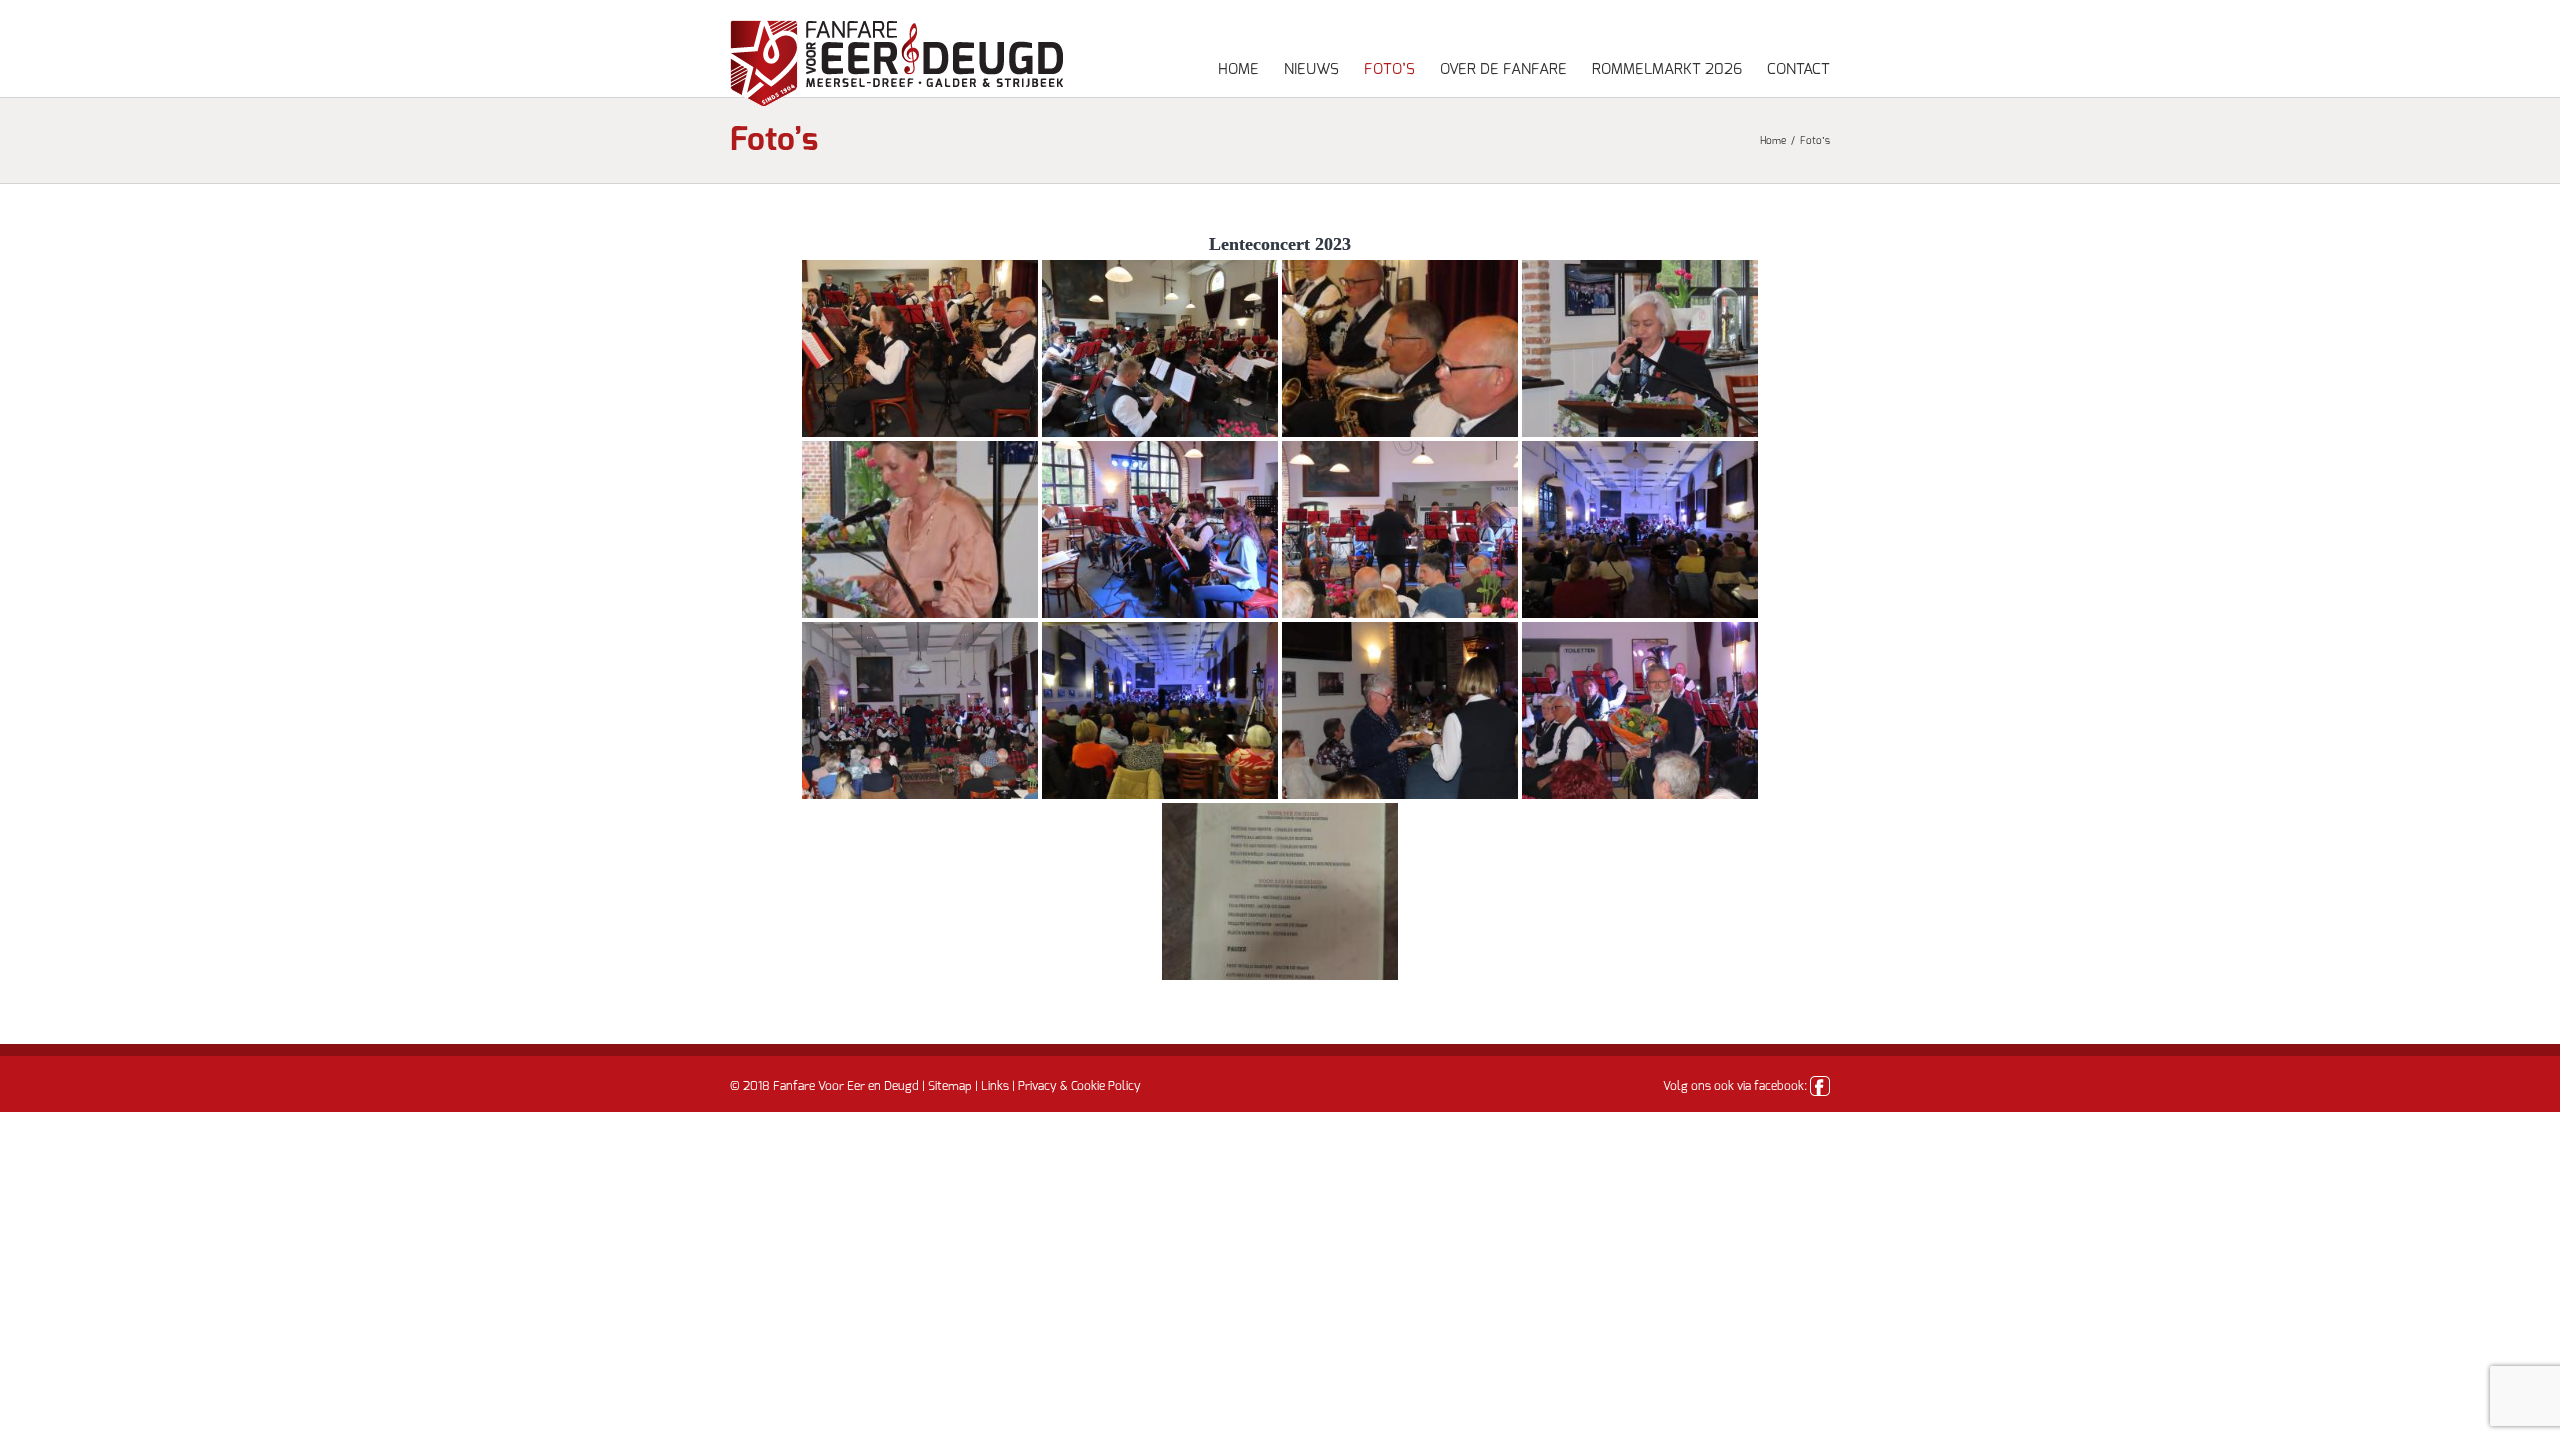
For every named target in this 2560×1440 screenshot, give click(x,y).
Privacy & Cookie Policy (1079, 1086)
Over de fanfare (1503, 69)
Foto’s (1389, 69)
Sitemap (950, 1086)
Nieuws (1311, 69)
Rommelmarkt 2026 (1667, 69)
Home (1238, 69)
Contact (1798, 69)
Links (995, 1086)
